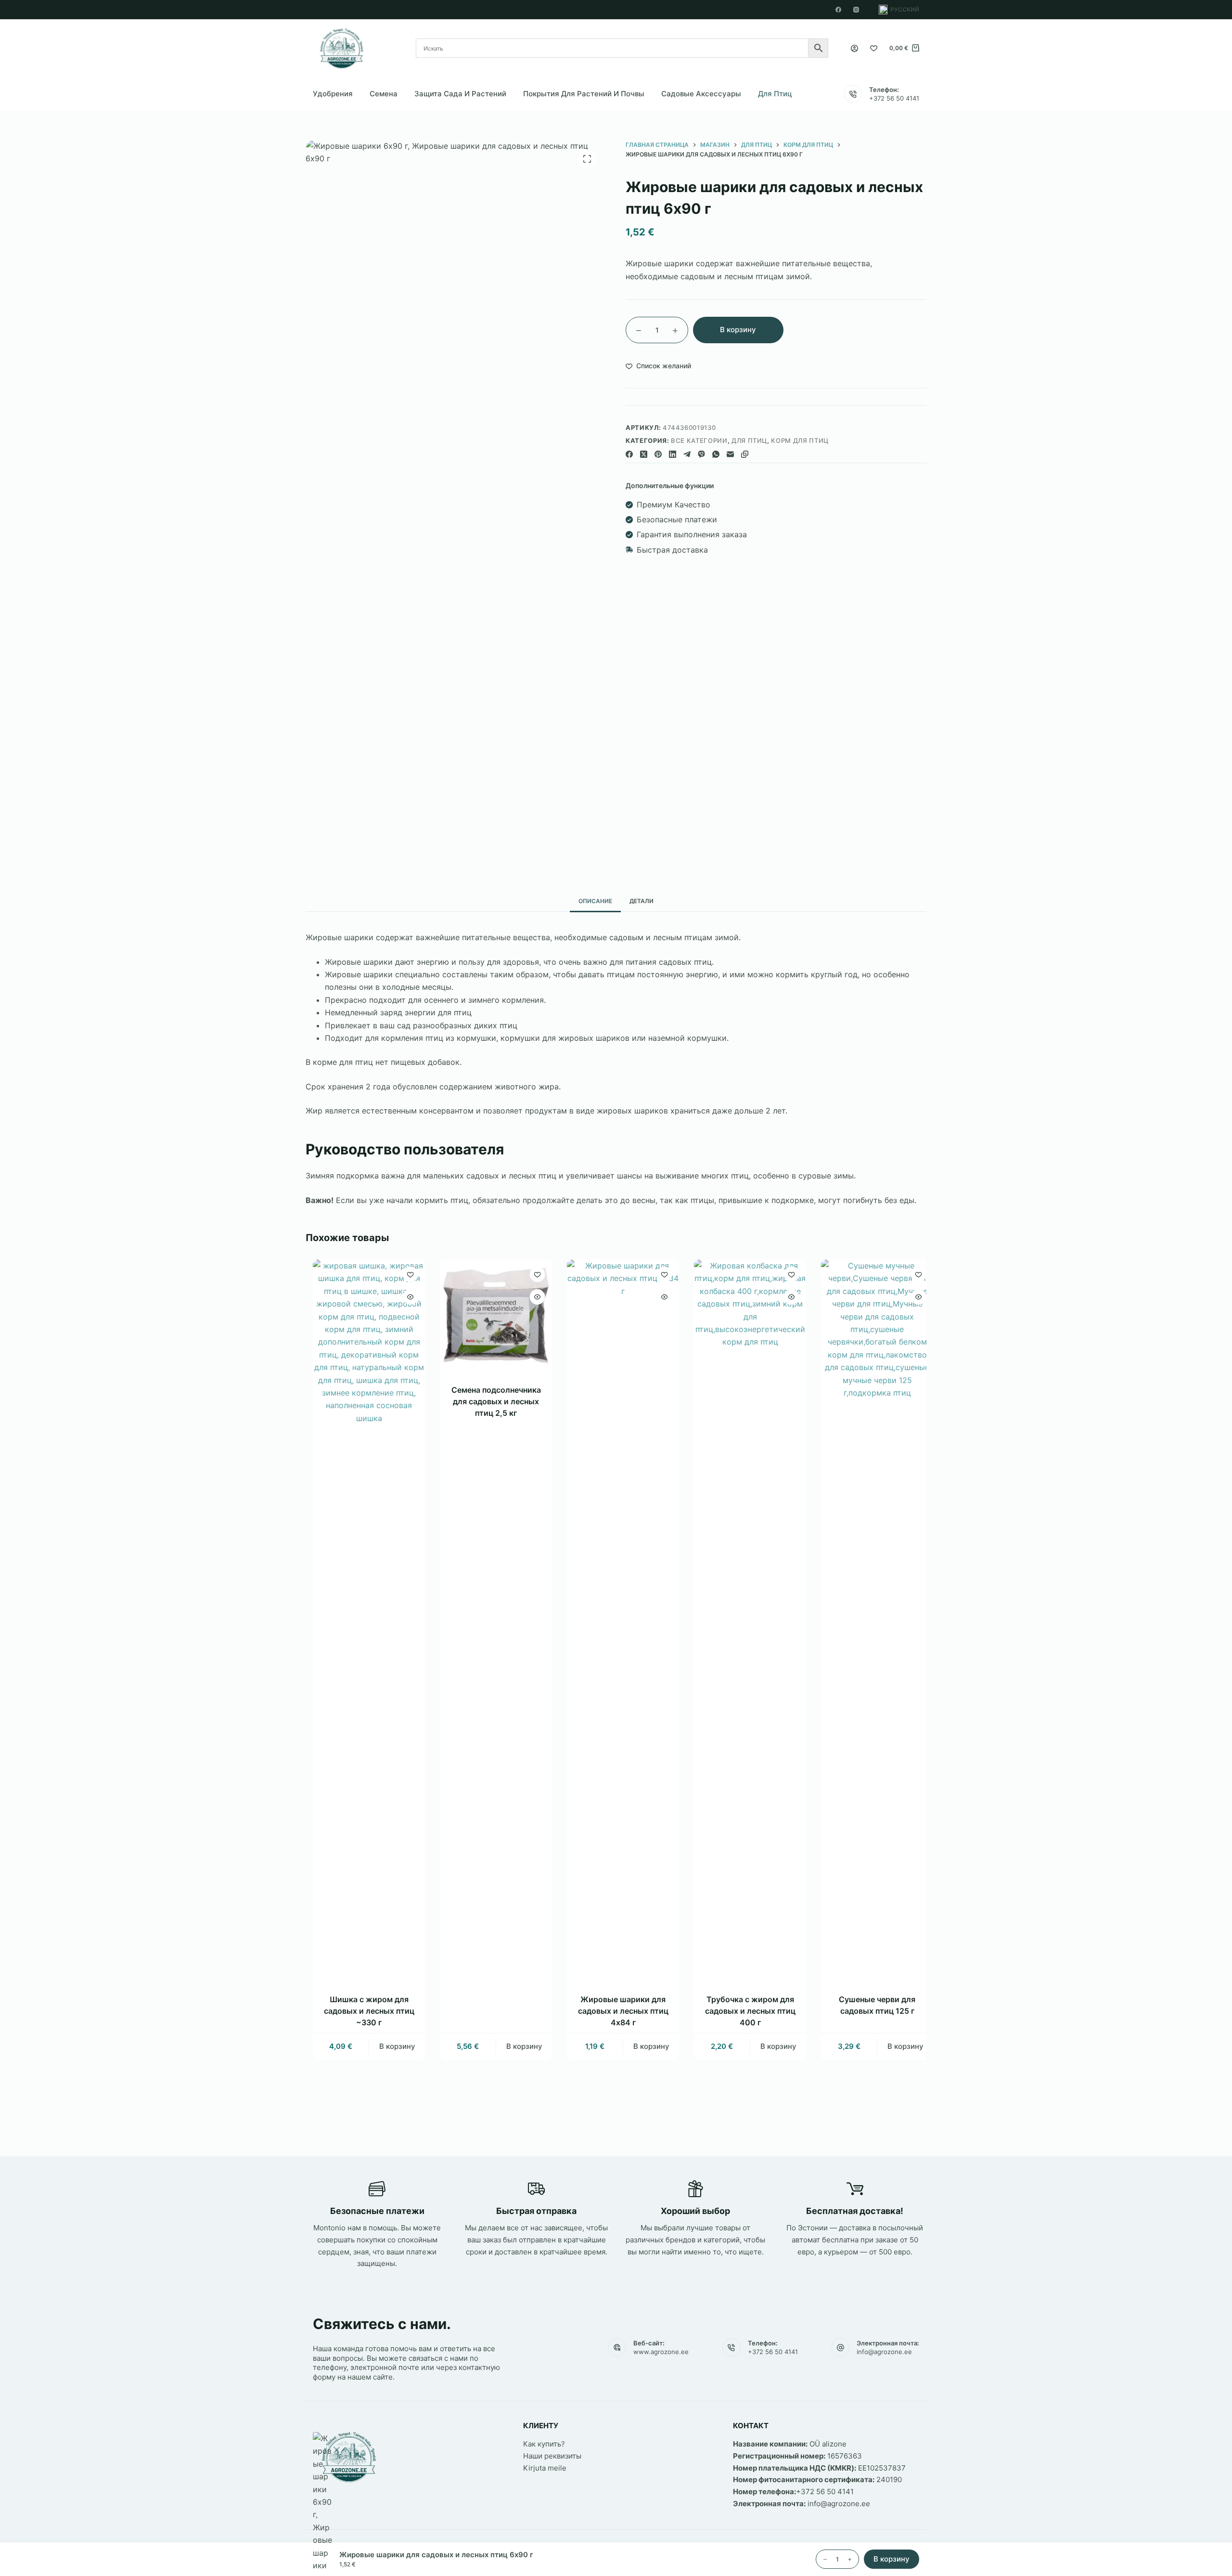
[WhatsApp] (716, 454)
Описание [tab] (595, 901)
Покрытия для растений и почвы (584, 94)
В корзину (738, 330)
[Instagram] (856, 10)
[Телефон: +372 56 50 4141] (853, 94)
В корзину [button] (391, 2046)
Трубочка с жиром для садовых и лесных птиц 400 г (744, 2011)
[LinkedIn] (673, 454)
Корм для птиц (800, 440)
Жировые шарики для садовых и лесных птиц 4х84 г (616, 2011)
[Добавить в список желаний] (404, 1274)
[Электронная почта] (730, 454)
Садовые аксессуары (701, 94)
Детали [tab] (642, 901)
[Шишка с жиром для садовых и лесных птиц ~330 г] (362, 1620)
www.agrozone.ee (661, 2352)
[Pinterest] (658, 454)
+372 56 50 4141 (894, 98)
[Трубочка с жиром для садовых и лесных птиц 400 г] (744, 1620)
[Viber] (701, 454)
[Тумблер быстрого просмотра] (404, 1297)
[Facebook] (838, 10)
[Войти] (854, 48)
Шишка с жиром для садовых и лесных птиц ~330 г (362, 2011)
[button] (899, 10)
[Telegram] (687, 454)
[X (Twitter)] (644, 454)
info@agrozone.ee (884, 2352)
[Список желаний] (874, 48)
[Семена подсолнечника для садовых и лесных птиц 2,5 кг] (489, 1316)
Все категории (699, 440)
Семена (384, 94)
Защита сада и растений (460, 94)
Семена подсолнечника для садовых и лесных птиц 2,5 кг (489, 1401)
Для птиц (775, 94)
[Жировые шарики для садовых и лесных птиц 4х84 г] (616, 1620)
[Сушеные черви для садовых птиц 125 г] (871, 1620)
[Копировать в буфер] (745, 454)
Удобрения (333, 94)
